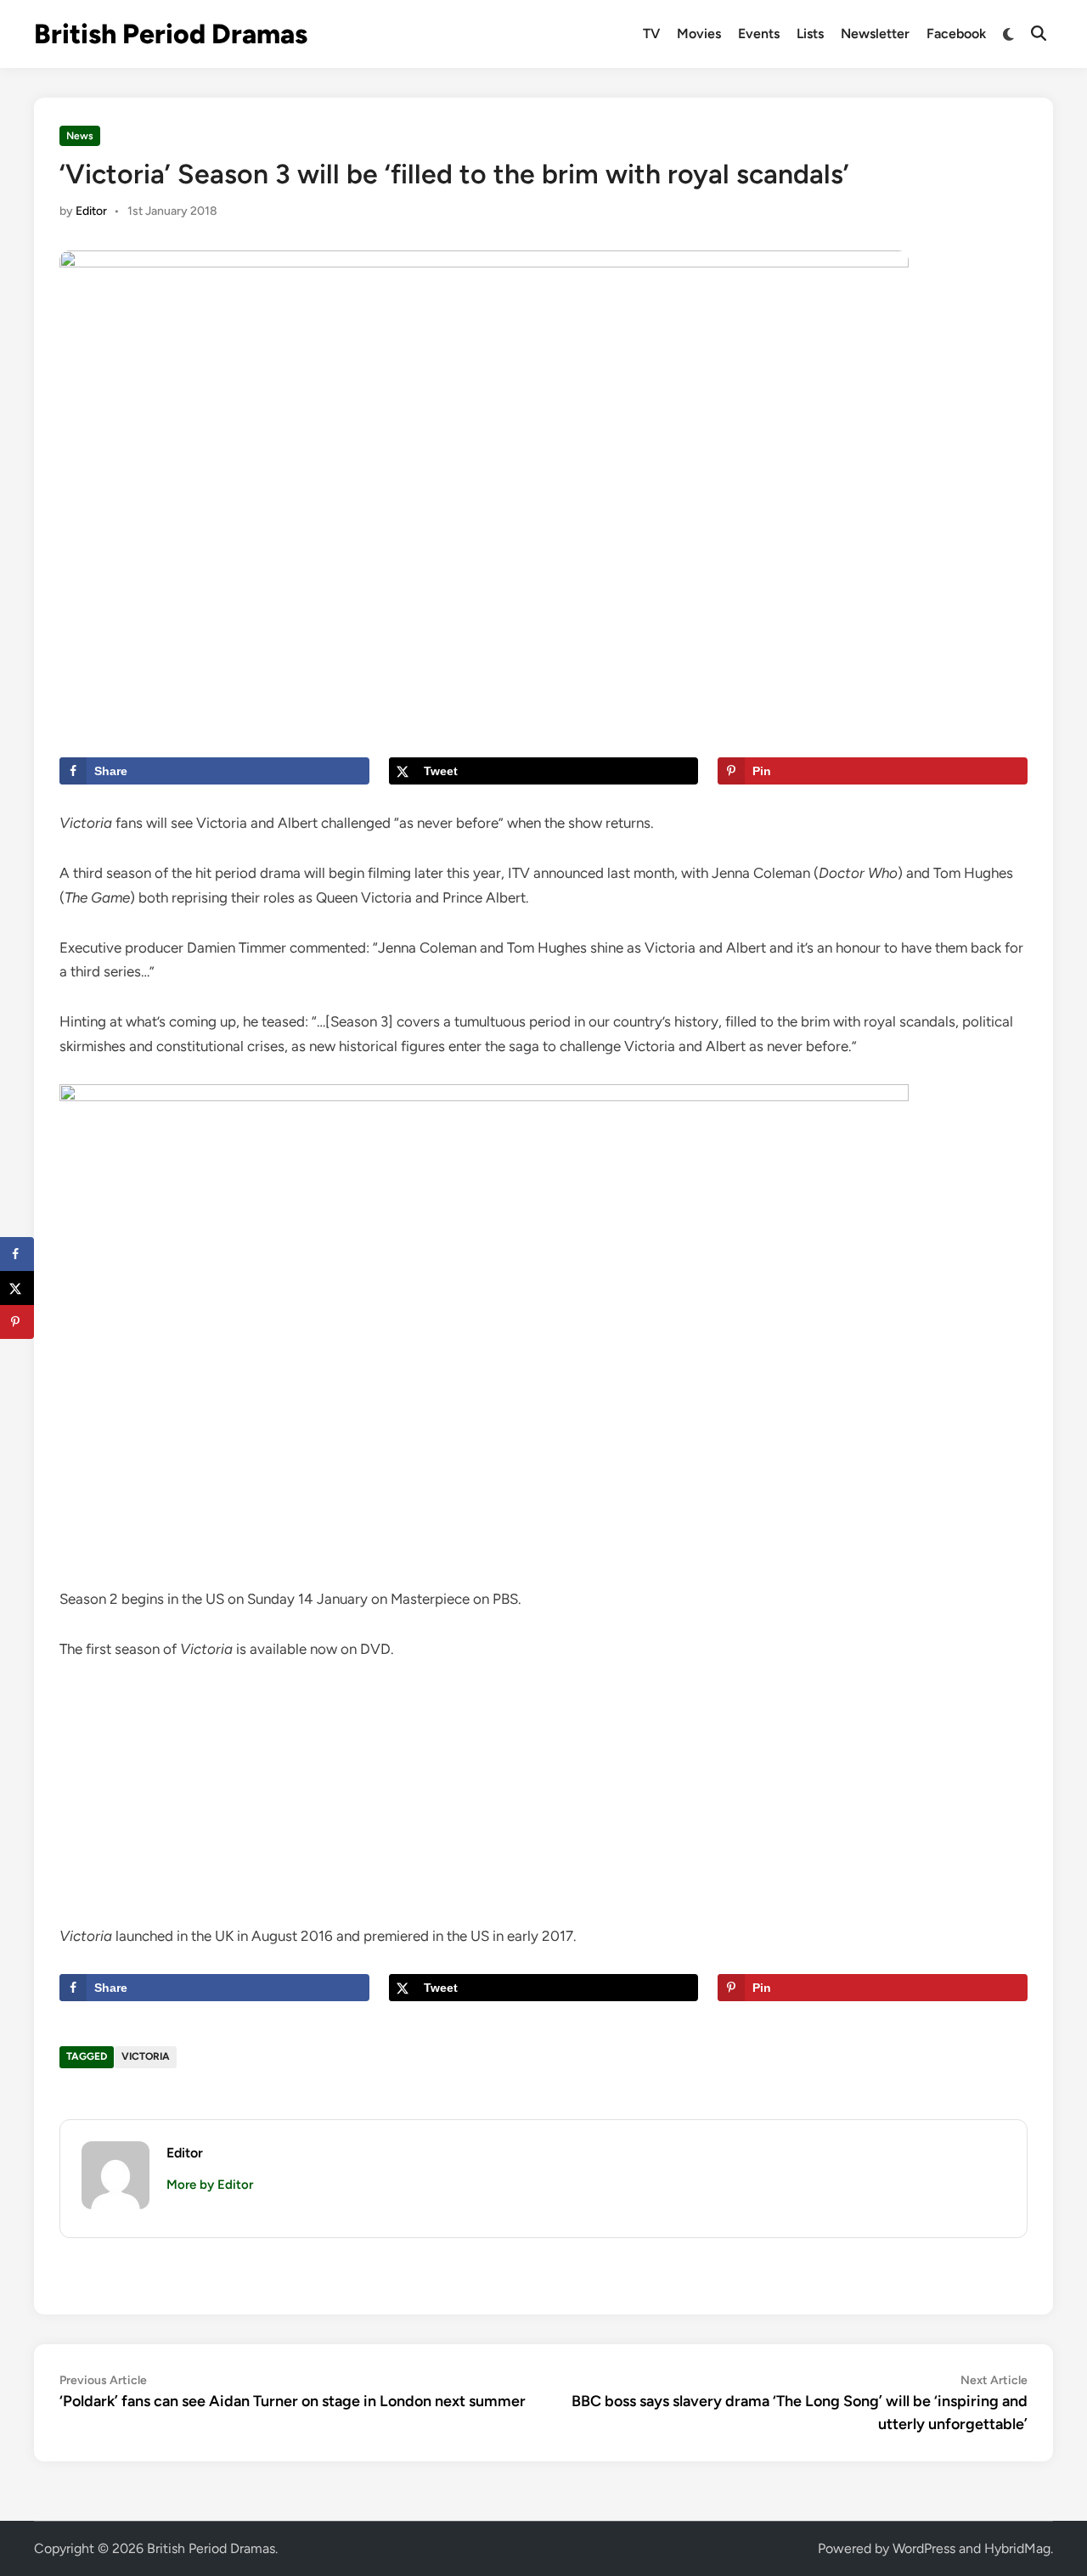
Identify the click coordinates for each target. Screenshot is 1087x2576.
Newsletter (875, 34)
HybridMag (1017, 2548)
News (80, 136)
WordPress (924, 2548)
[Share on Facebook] (17, 1254)
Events (759, 34)
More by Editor (210, 2185)
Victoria (146, 2056)
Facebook (956, 34)
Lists (810, 34)
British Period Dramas (171, 34)
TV (651, 34)
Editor (91, 211)
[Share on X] (17, 1288)
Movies (699, 34)
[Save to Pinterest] (17, 1322)
